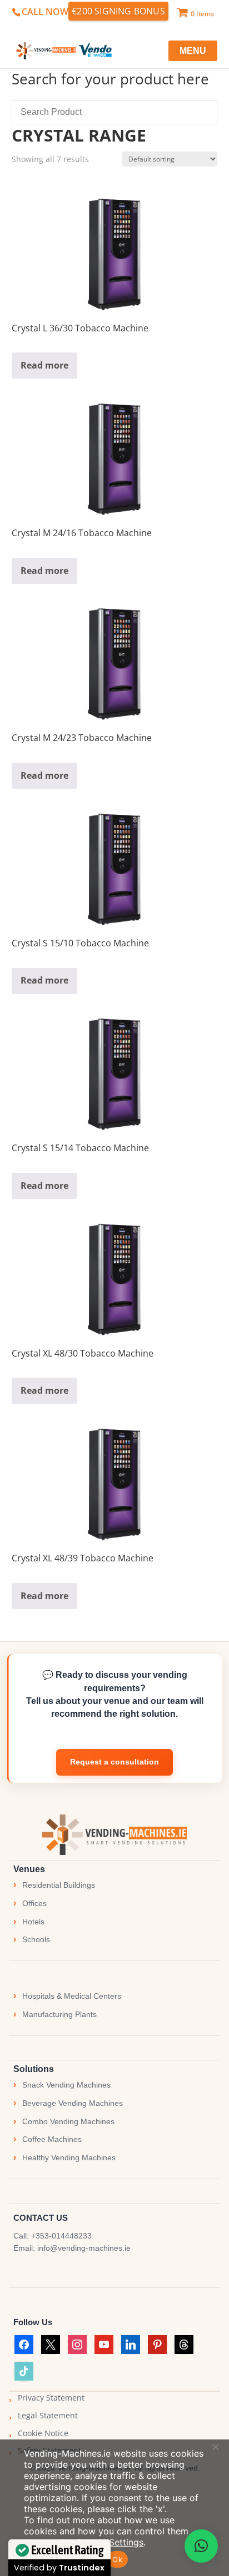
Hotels (33, 1922)
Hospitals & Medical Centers (72, 1996)
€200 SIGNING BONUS (118, 11)
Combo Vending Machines (68, 2121)
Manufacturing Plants (59, 2014)
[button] (201, 2546)
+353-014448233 (61, 2236)
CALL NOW (45, 12)
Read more (44, 365)
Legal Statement (48, 2415)
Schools (36, 1939)
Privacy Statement (51, 2398)
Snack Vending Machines (66, 2085)
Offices (34, 1903)
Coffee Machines (52, 2139)
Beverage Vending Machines (73, 2103)
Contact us (114, 1762)
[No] (215, 2447)
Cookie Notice (43, 2433)
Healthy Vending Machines (69, 2157)
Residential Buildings (59, 1885)
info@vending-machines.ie (84, 2248)
